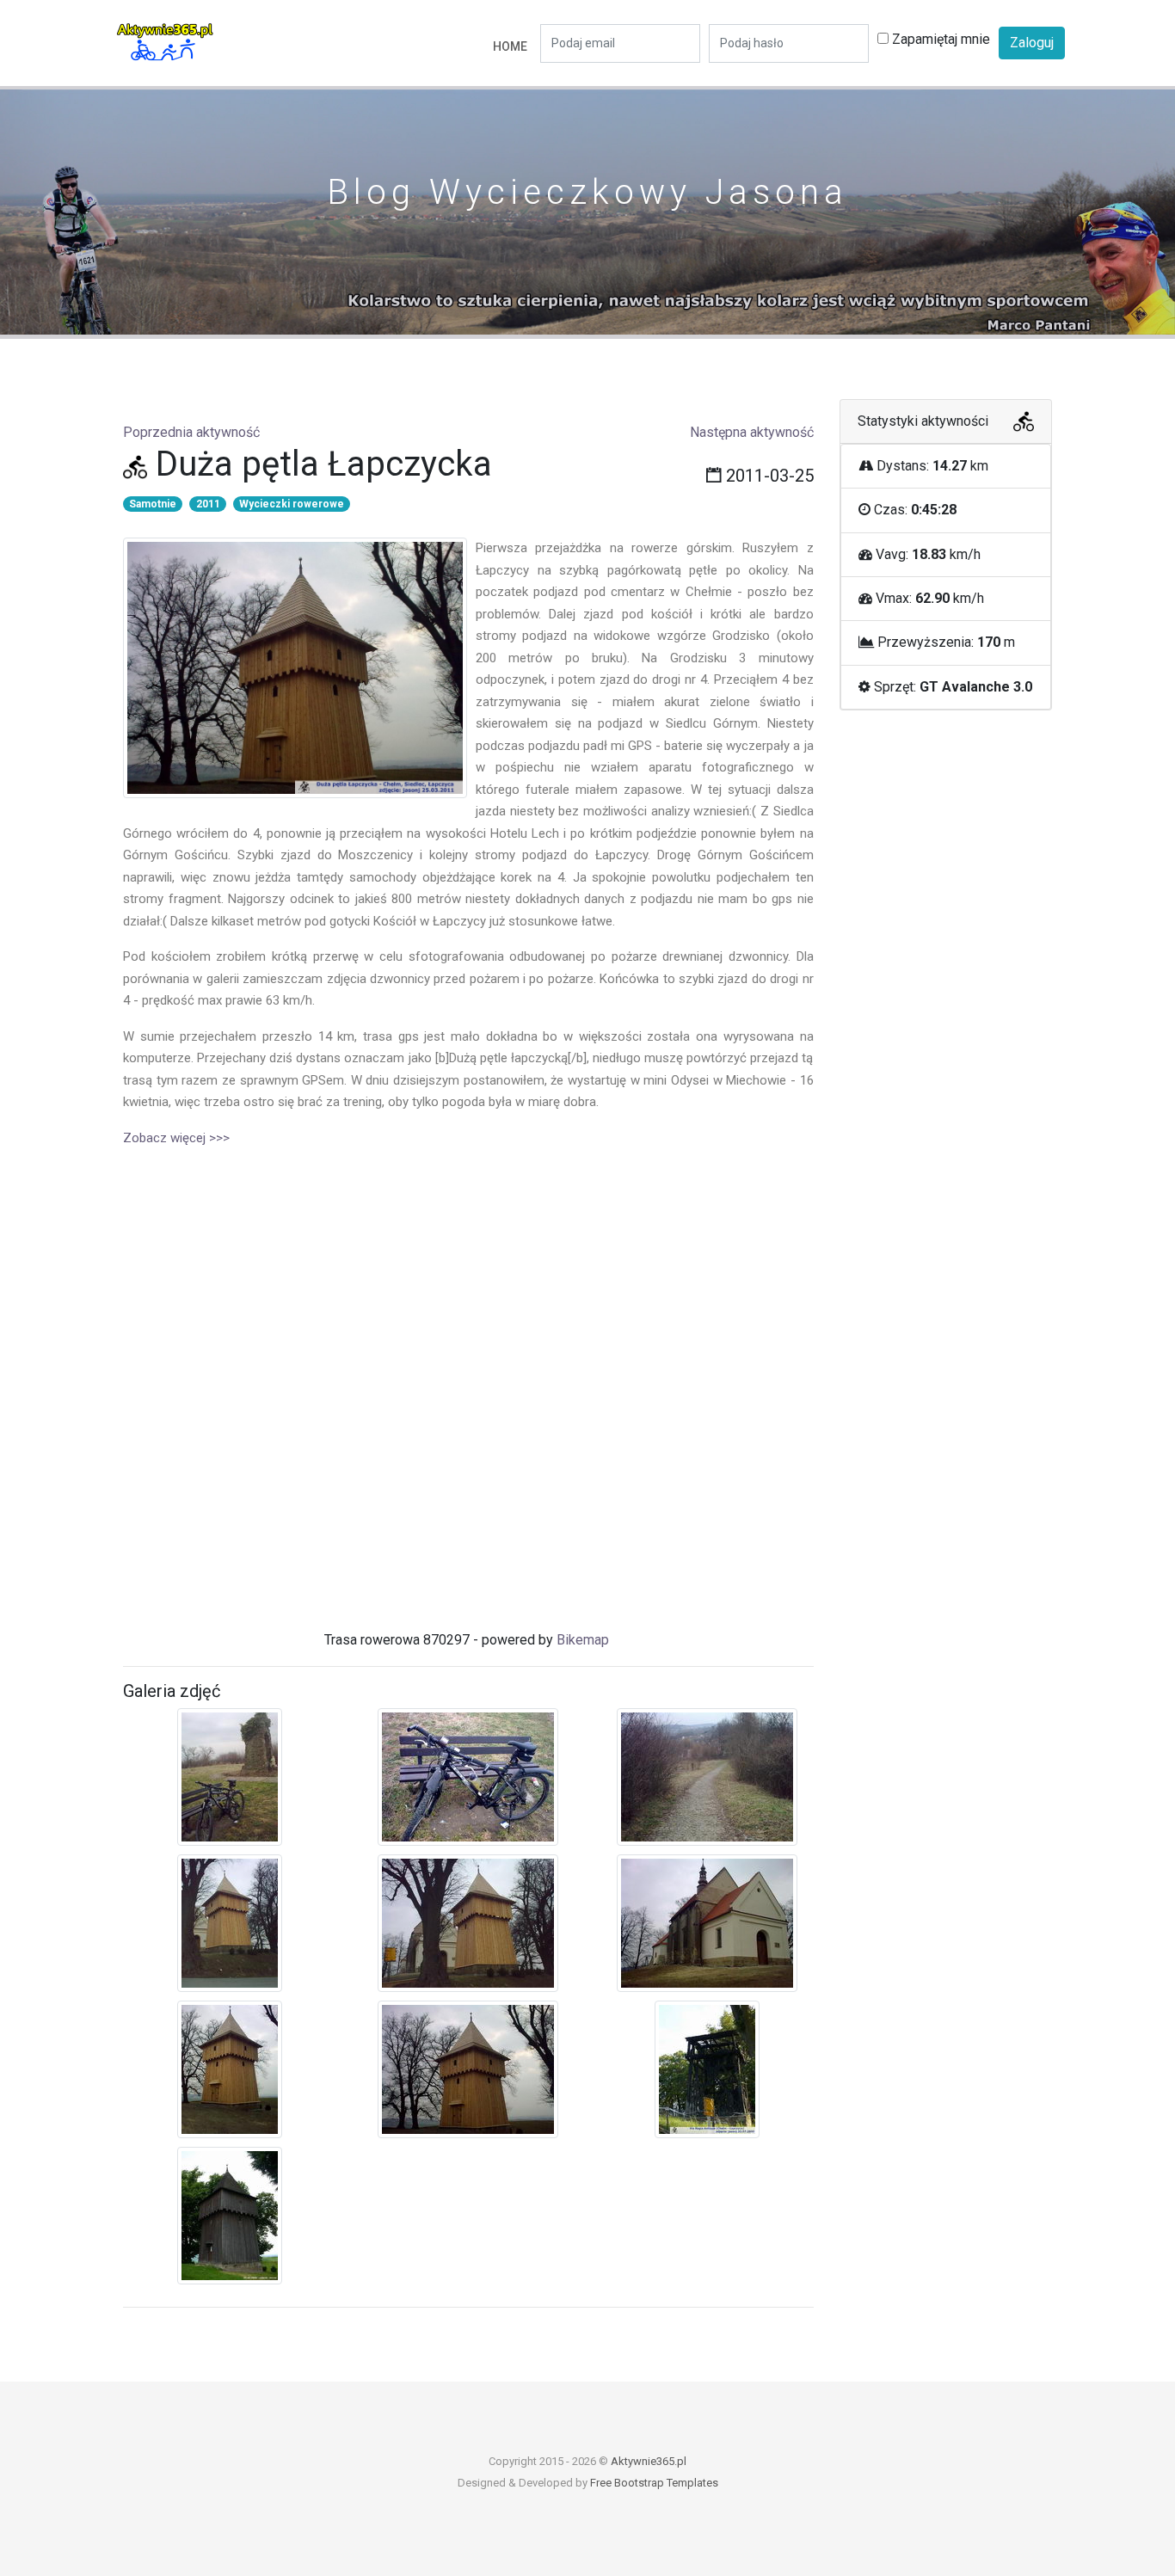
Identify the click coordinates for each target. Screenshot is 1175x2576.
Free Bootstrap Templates (654, 2483)
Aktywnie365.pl (649, 2461)
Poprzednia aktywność (191, 432)
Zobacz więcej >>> (176, 1138)
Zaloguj (1032, 43)
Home (510, 46)
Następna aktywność (752, 432)
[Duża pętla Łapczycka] (230, 1780)
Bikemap (583, 1640)
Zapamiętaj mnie (939, 39)
